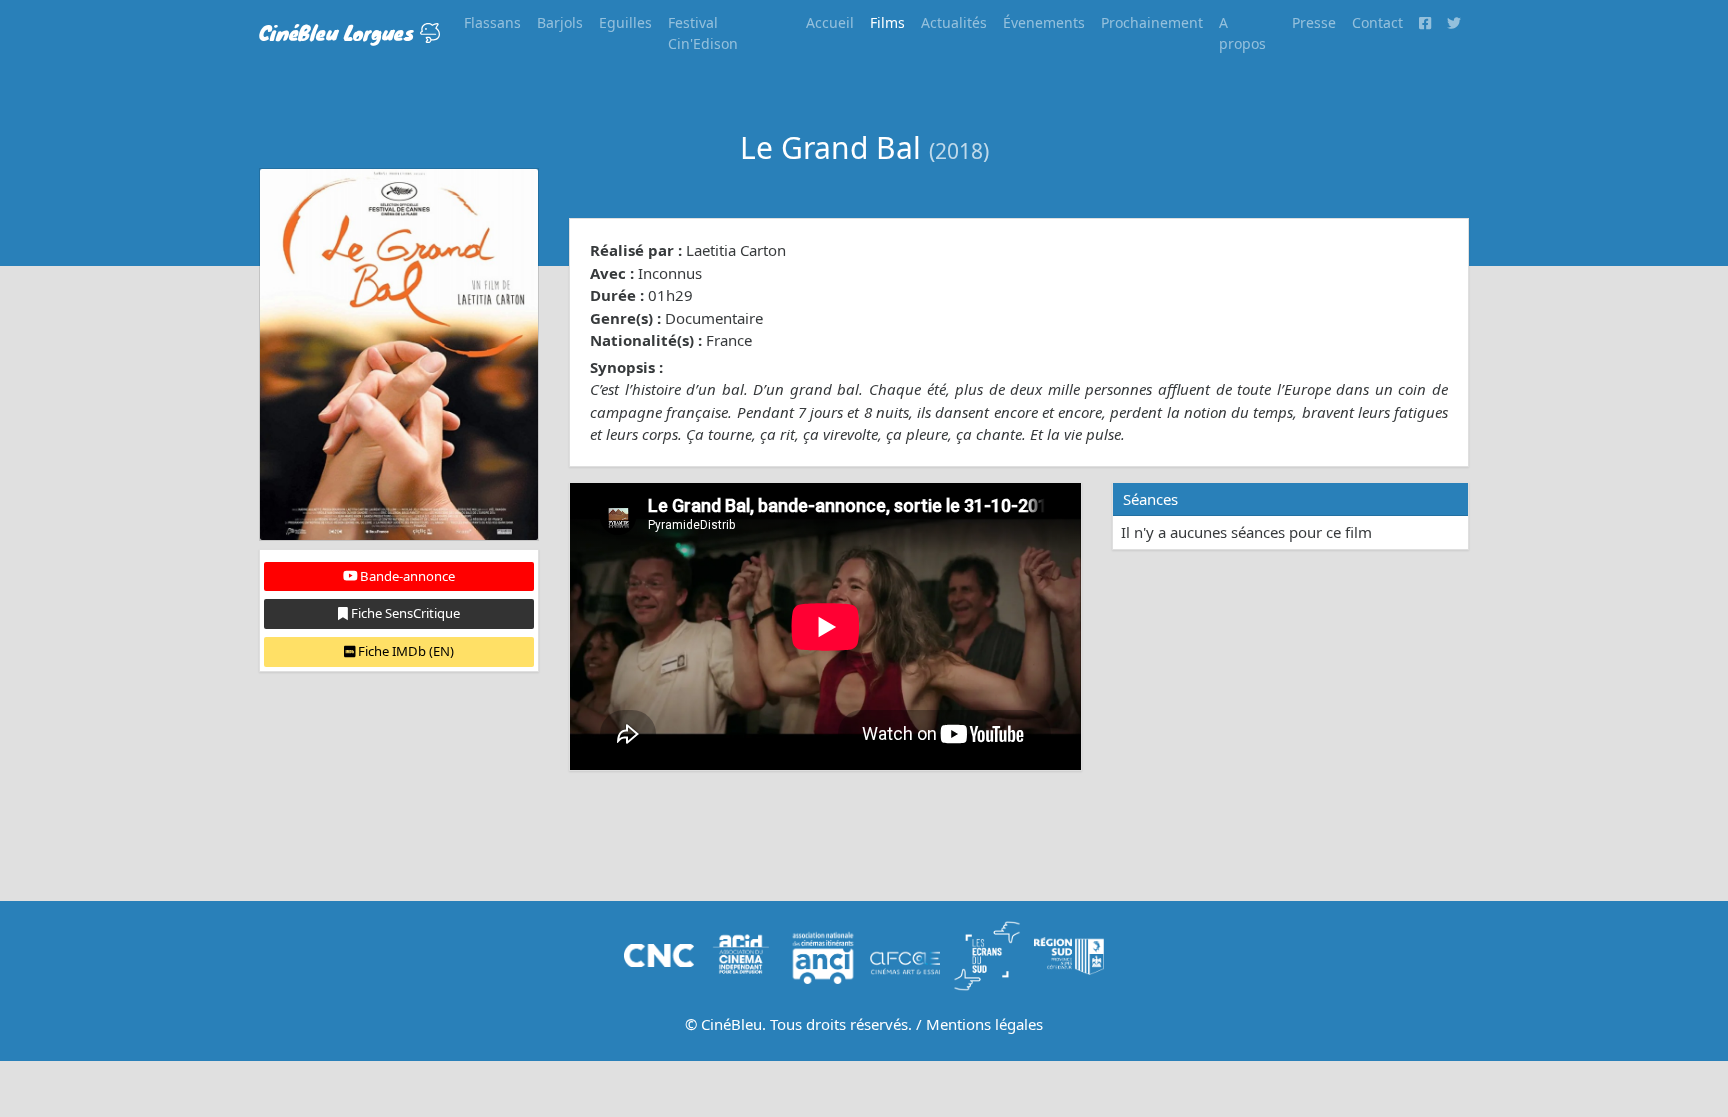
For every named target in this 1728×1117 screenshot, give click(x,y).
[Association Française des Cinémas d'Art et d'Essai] (905, 954)
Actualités (954, 22)
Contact (1377, 22)
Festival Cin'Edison (703, 33)
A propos (1242, 33)
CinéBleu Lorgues (339, 32)
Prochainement (1152, 22)
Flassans (492, 22)
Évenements (1044, 22)
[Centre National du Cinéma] (659, 954)
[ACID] (741, 954)
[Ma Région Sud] (1069, 954)
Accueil (830, 22)
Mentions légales (984, 1024)
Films (887, 22)
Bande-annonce (406, 576)
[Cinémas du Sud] (987, 954)
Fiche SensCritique (404, 613)
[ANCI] (823, 954)
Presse (1314, 22)
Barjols (560, 22)
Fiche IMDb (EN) (404, 651)
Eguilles (625, 22)
